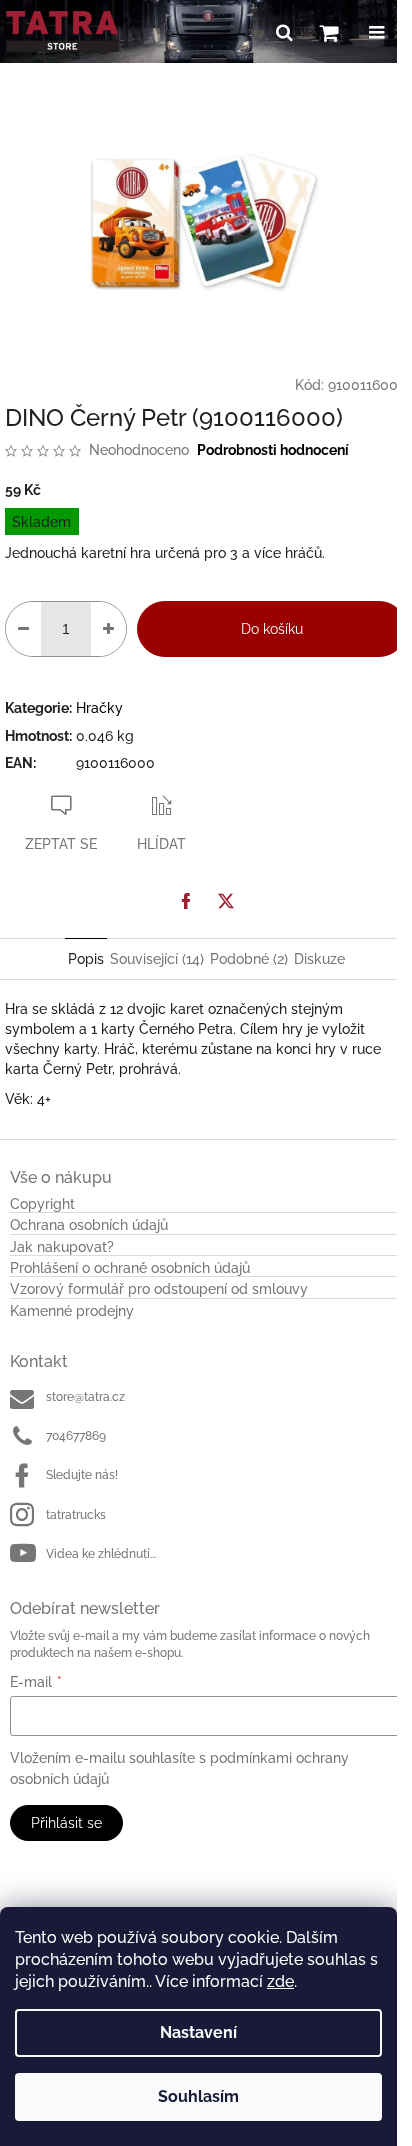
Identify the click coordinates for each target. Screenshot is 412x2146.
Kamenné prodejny (72, 1311)
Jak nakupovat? (62, 1247)
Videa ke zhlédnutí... (101, 1554)
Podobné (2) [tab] (249, 959)
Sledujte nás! (82, 1475)
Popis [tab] (86, 959)
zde (280, 1981)
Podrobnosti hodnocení (273, 450)
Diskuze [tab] (319, 959)
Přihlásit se (66, 1823)
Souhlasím (198, 2096)
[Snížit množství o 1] (23, 629)
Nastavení (198, 2032)
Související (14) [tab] (157, 959)
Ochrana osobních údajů (89, 1225)
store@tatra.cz (85, 1397)
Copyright (42, 1204)
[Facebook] (186, 901)
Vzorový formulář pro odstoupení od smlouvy (159, 1289)
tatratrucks (76, 1515)
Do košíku (272, 629)
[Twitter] (226, 901)
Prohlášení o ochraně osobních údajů (130, 1268)
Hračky (99, 708)
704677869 (76, 1436)
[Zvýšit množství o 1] (108, 629)
